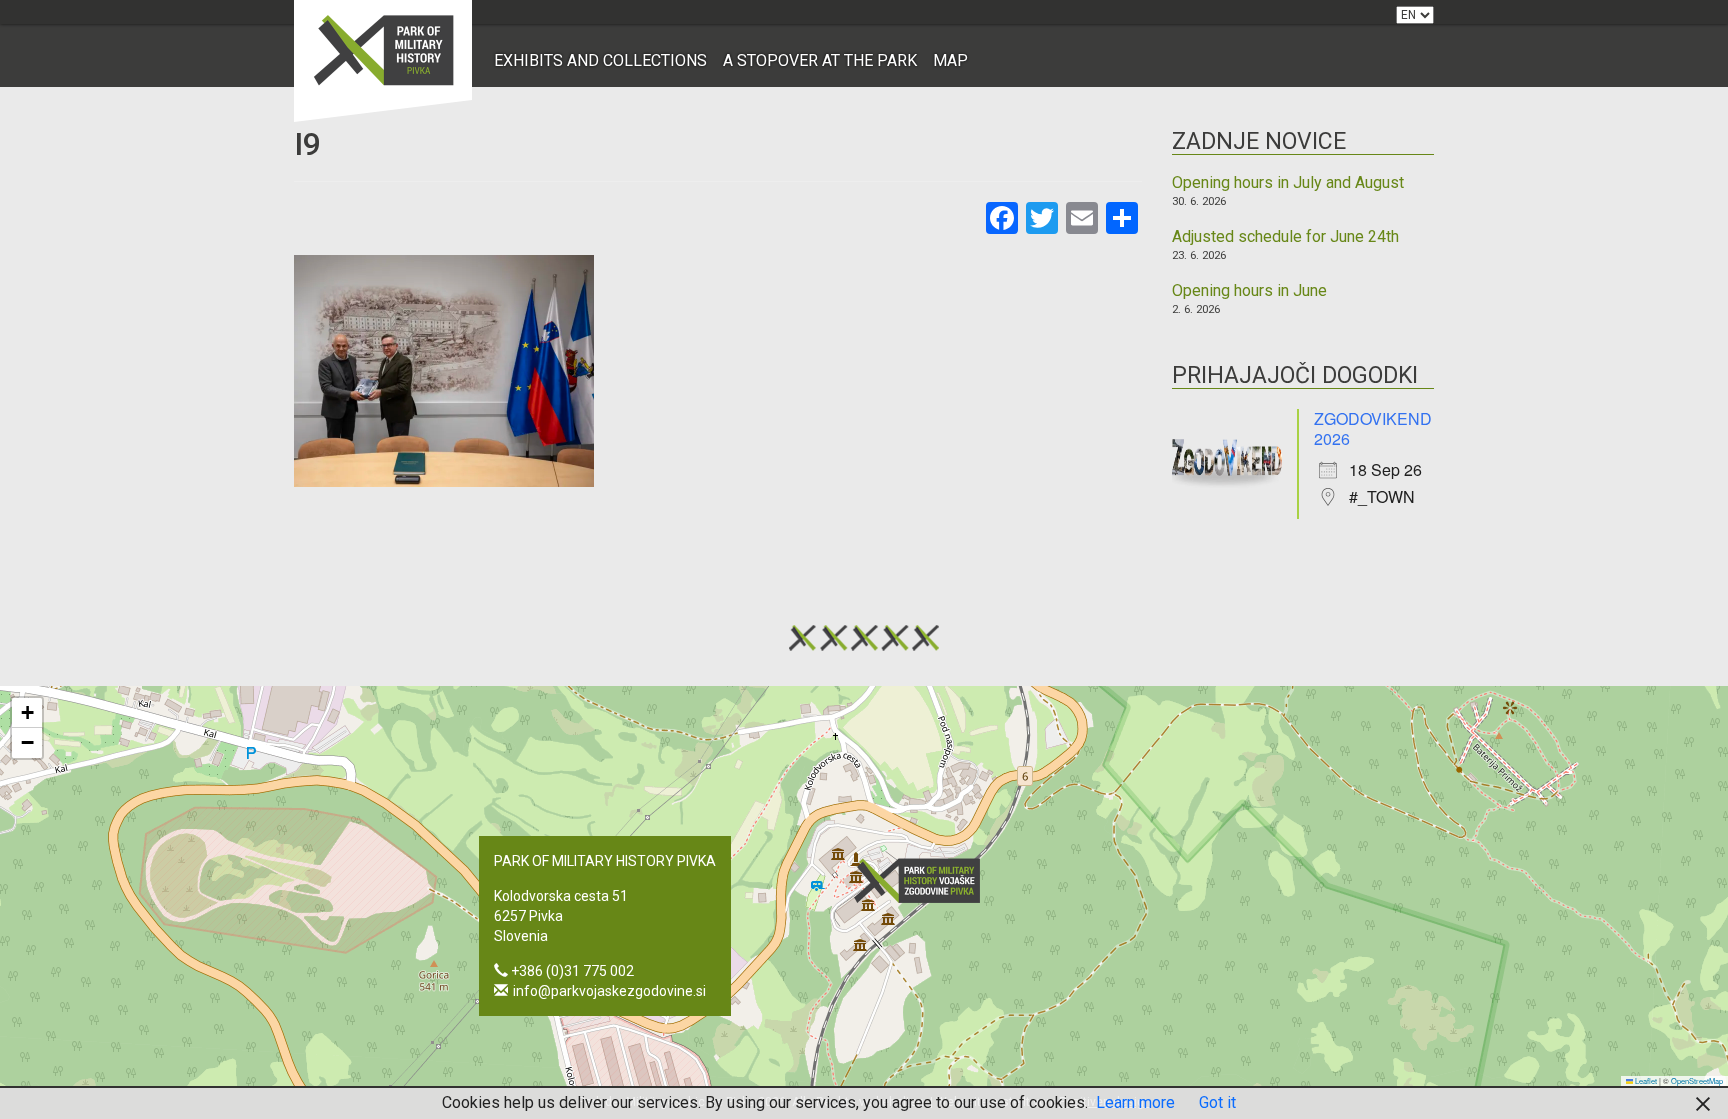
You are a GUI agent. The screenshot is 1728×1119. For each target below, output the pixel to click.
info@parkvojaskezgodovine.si (609, 991)
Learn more (1135, 1102)
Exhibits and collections (600, 60)
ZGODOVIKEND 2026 (1373, 428)
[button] (923, 880)
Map (950, 60)
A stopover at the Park (820, 60)
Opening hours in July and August (1288, 183)
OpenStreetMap (1697, 1080)
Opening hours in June (1249, 291)
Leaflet (1645, 1080)
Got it (1217, 1102)
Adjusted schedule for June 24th (1285, 237)
